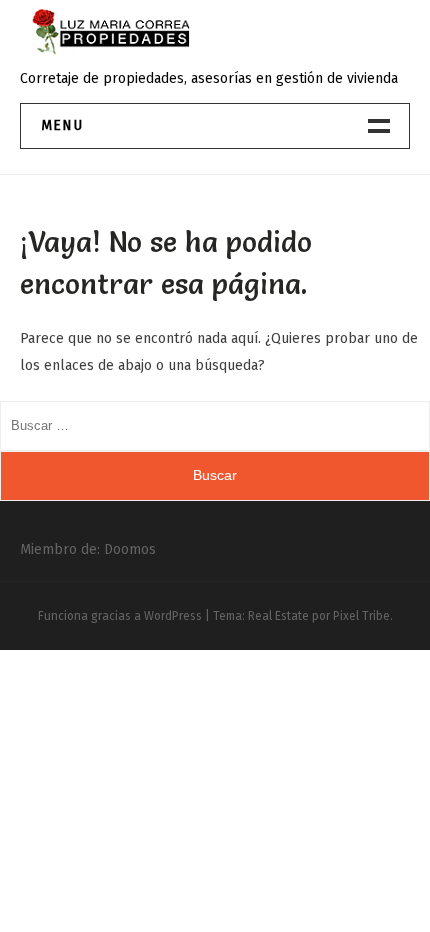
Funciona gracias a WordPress (120, 616)
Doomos (130, 549)
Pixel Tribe (361, 616)
